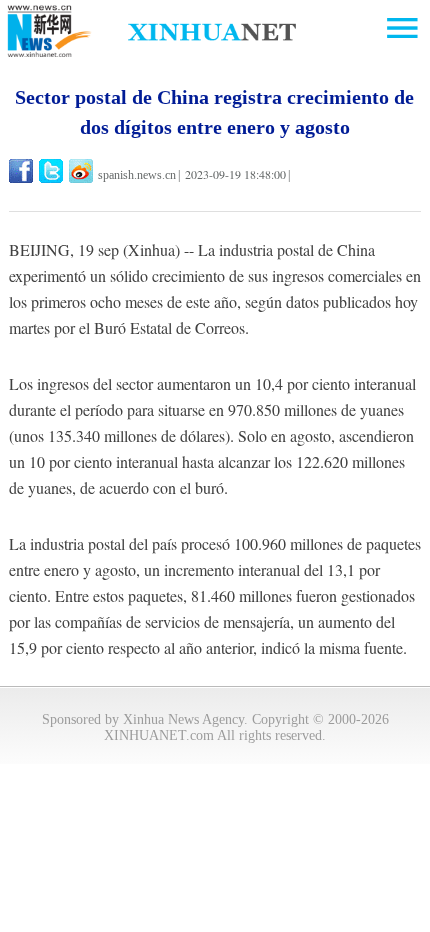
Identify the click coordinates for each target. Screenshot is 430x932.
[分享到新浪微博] (82, 171)
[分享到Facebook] (22, 171)
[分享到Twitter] (52, 171)
